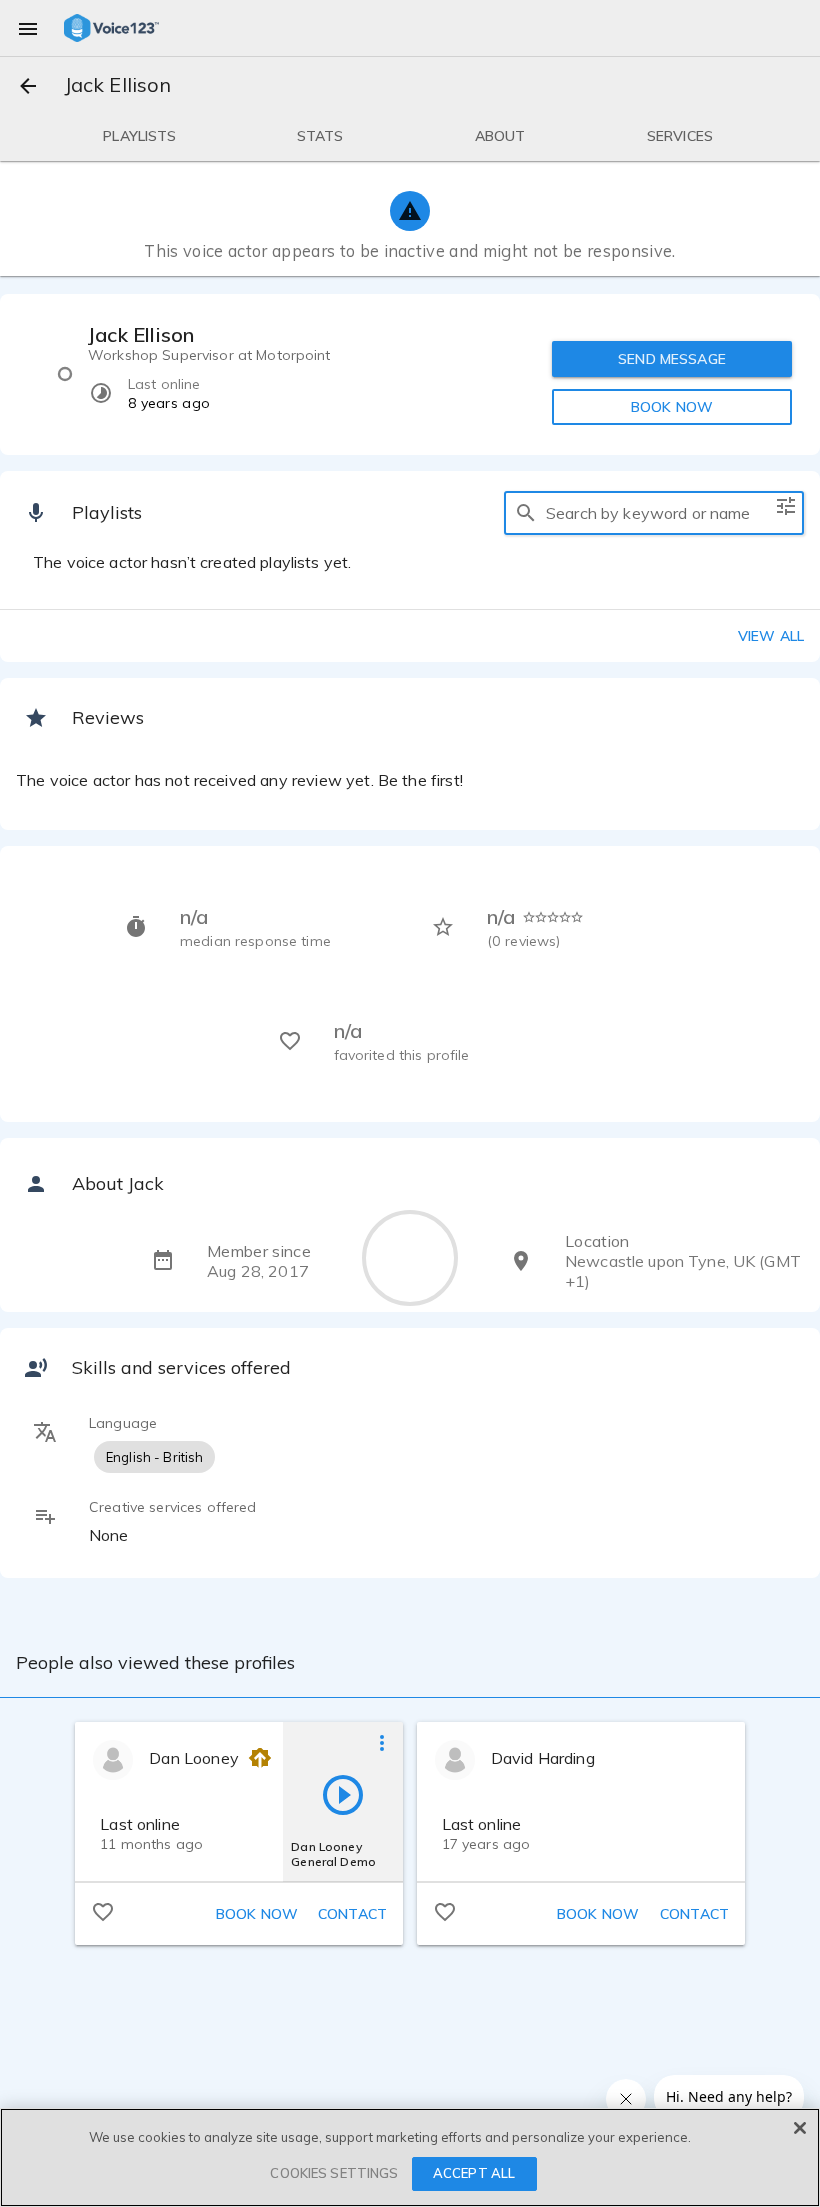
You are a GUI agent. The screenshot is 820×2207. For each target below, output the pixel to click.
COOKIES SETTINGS (334, 2173)
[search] (526, 513)
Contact (352, 1914)
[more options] (382, 1742)
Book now (257, 1914)
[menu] (28, 28)
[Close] (800, 2128)
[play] (343, 1794)
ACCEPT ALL (474, 2173)
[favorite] (103, 1911)
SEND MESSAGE (672, 359)
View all (771, 636)
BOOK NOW (672, 407)
